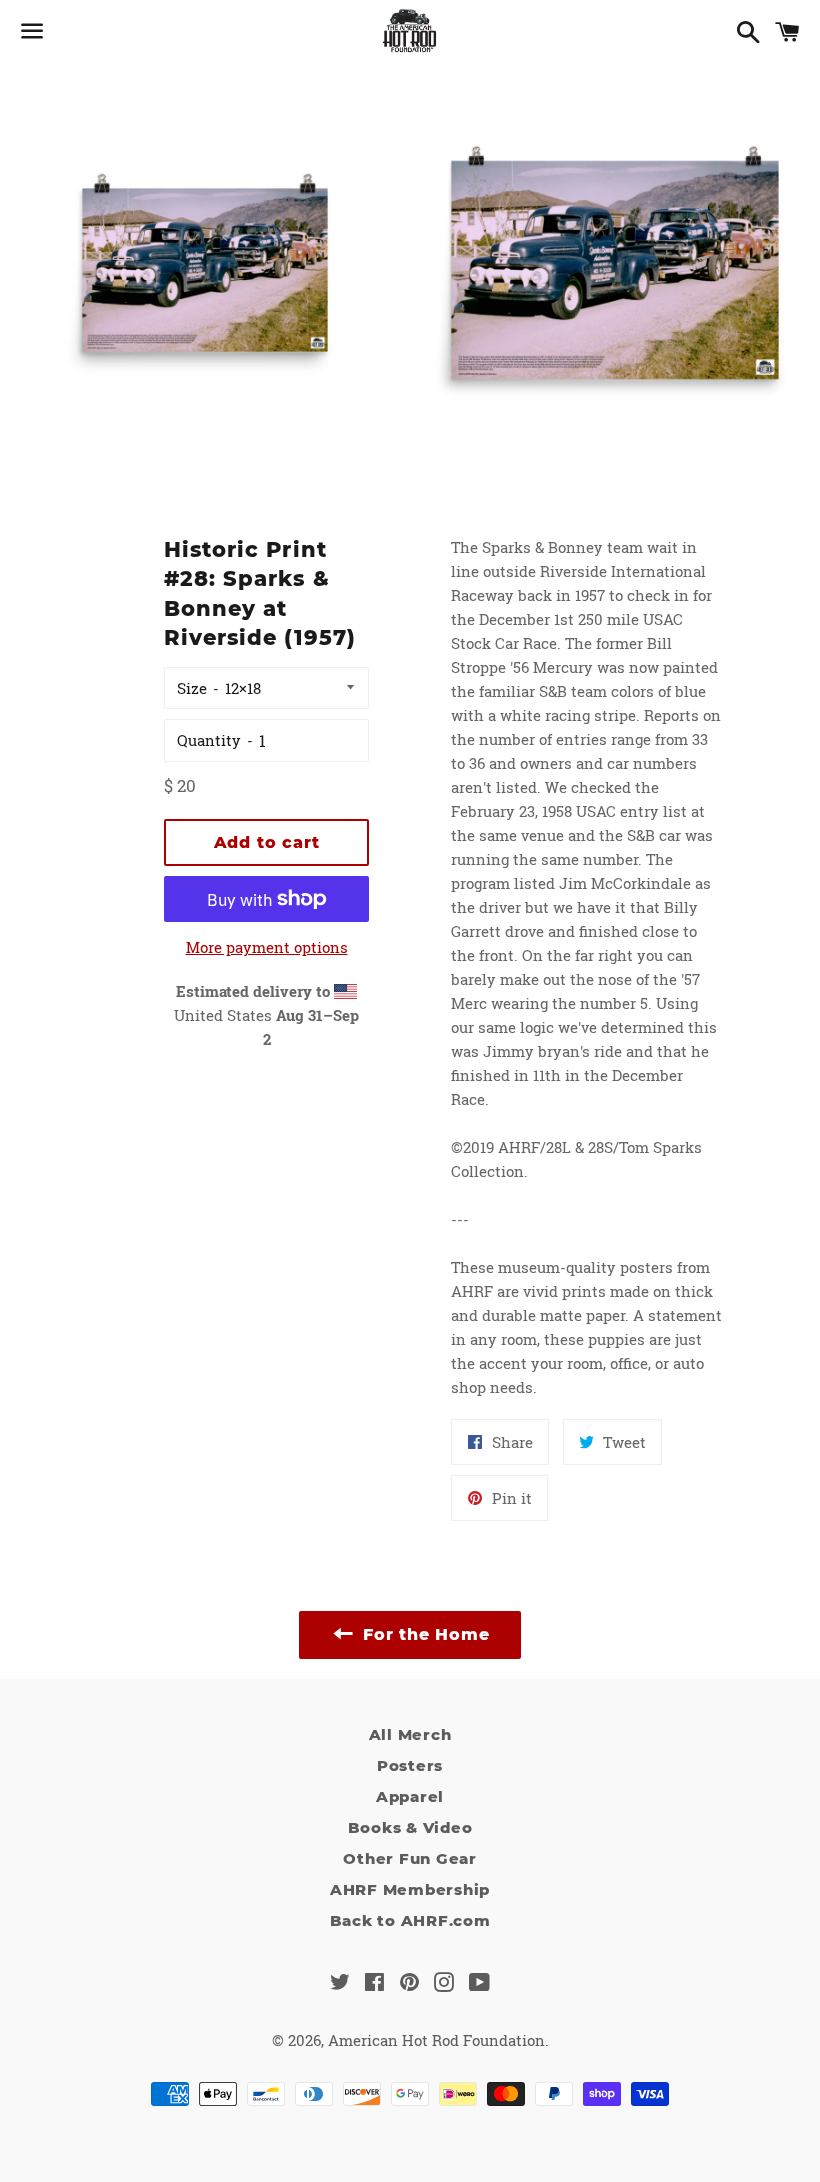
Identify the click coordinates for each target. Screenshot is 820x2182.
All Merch (410, 1734)
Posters (410, 1765)
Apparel (410, 1796)
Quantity (209, 740)
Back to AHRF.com (410, 1920)
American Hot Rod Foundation (436, 2040)
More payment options (267, 947)
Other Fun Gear (410, 1858)
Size (192, 688)
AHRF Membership (410, 1889)
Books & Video (410, 1827)
